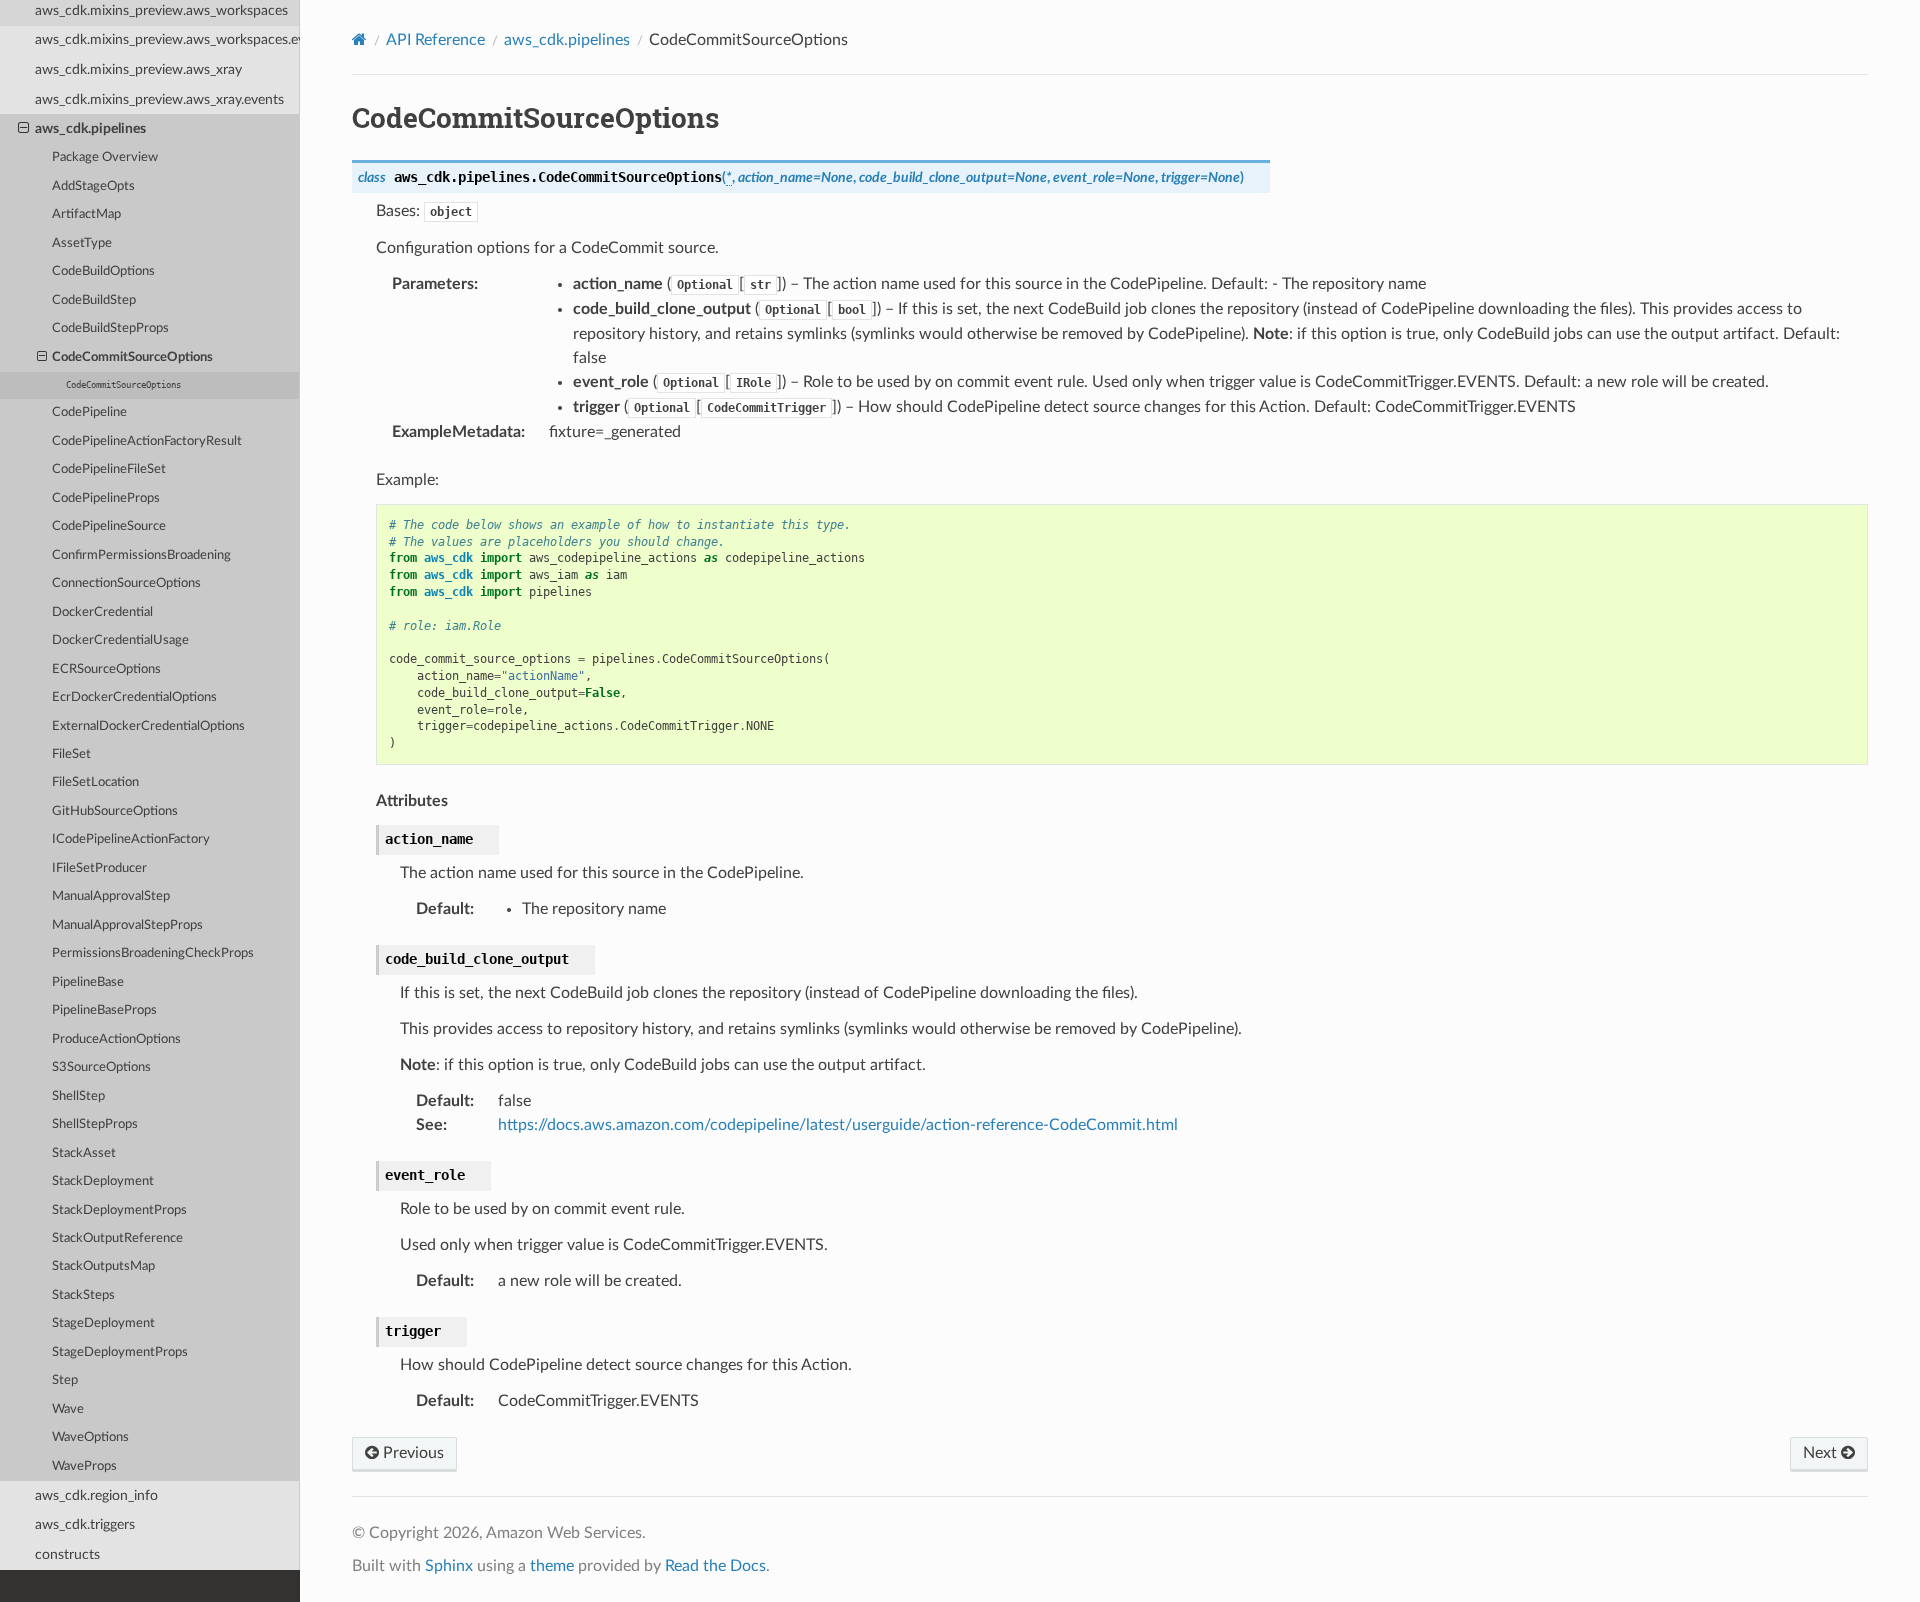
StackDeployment (103, 1181)
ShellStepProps (95, 1124)
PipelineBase (88, 982)
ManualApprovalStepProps (127, 925)
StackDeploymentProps (119, 1210)
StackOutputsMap (103, 1266)
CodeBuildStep (94, 300)
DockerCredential (102, 612)
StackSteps (83, 1295)
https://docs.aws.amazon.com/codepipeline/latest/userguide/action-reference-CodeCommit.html (838, 1125)
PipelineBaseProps (104, 1010)
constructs (67, 1554)
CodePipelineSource (109, 526)
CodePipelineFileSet (109, 469)
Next (1822, 1453)
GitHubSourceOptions (115, 811)
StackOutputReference (117, 1238)
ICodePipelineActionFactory (131, 839)
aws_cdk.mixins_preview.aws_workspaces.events (167, 39)
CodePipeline (89, 412)
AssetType (82, 243)
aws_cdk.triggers (85, 1524)
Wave (68, 1409)
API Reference (435, 40)
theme (552, 1566)
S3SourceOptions (101, 1067)
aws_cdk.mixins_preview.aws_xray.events (159, 99)
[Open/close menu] (23, 129)
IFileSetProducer (99, 868)
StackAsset (84, 1153)
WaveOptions (90, 1437)
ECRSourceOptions (106, 669)
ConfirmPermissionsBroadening (141, 555)
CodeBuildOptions (103, 271)
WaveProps (84, 1466)
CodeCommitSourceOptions (132, 357)
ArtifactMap (86, 214)
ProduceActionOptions (116, 1039)
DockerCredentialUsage (120, 640)
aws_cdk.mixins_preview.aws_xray (138, 69)
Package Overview (105, 157)
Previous (411, 1453)
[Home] (359, 39)
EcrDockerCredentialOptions (134, 697)
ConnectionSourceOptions (126, 583)
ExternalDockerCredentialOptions (148, 726)
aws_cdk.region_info (96, 1495)
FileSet (71, 754)
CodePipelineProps (106, 498)
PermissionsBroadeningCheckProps (153, 953)
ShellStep (78, 1096)
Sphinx (449, 1566)
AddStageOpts (93, 186)
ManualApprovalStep (111, 896)
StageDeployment (103, 1323)
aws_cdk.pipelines (90, 128)
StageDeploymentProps (120, 1352)
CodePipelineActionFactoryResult (147, 441)
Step (65, 1380)
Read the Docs (715, 1566)
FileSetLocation (95, 782)
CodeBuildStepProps (110, 328)
